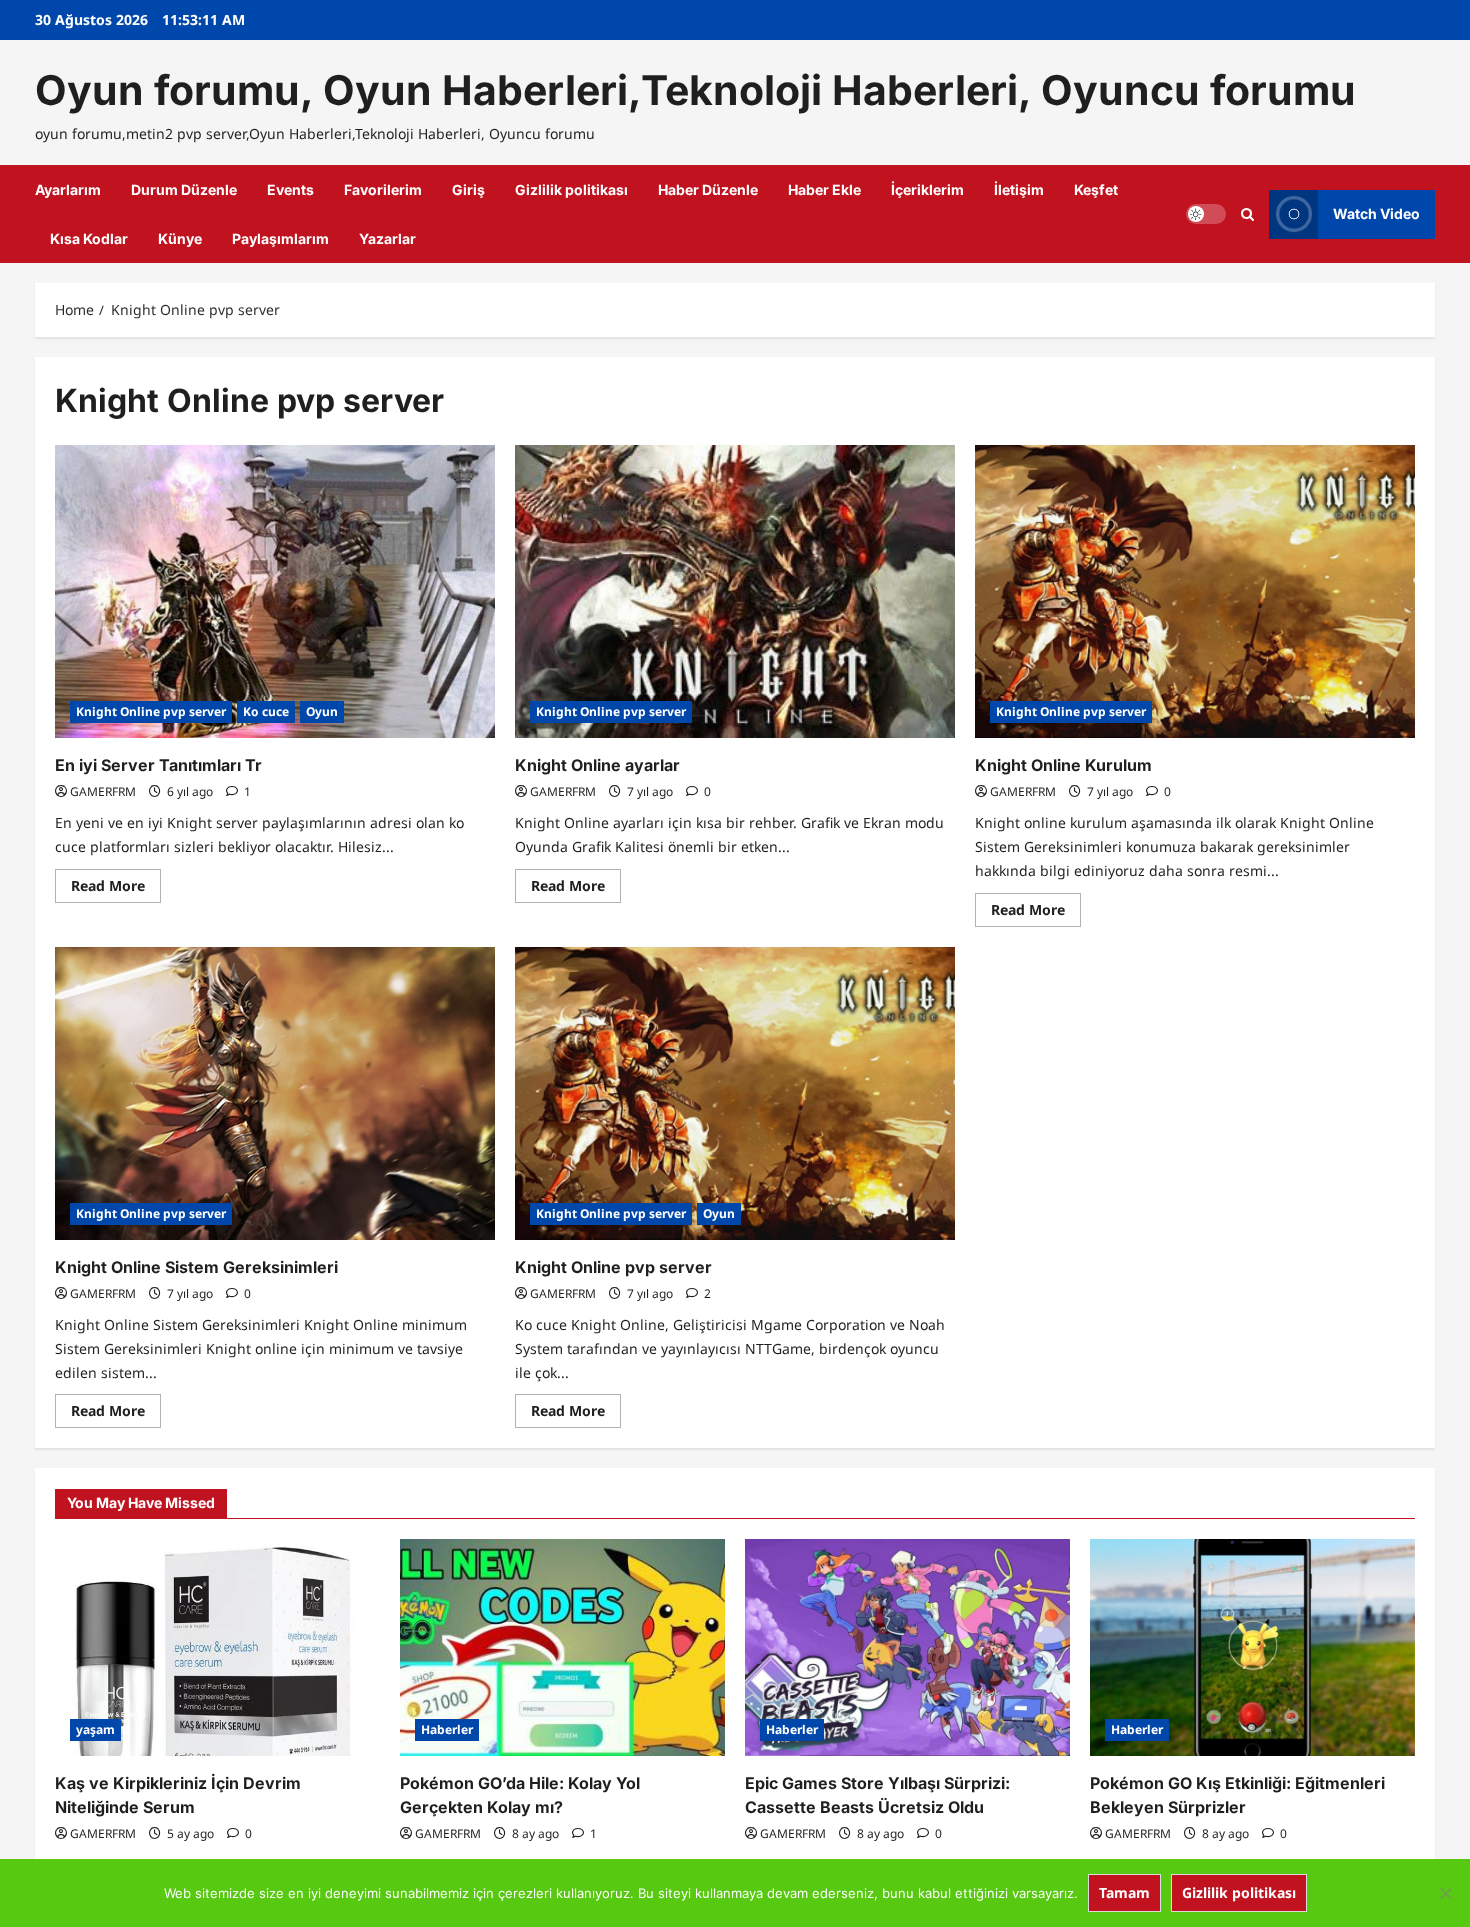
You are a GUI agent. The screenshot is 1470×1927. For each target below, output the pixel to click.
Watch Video (1376, 213)
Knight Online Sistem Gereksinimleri (196, 1267)
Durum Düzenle (184, 189)
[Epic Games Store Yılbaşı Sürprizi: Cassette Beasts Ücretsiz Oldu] (907, 1647)
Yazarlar (387, 238)
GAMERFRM (103, 791)
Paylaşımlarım (280, 238)
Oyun (322, 711)
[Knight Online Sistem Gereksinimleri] (275, 1093)
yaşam (95, 1729)
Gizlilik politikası (571, 189)
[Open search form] (1247, 214)
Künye (180, 238)
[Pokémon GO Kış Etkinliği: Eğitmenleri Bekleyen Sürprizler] (1252, 1647)
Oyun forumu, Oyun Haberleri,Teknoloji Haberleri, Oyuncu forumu (695, 90)
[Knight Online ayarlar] (735, 591)
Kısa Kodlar (89, 238)
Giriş (468, 189)
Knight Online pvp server (151, 711)
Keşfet (1096, 189)
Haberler (447, 1729)
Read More (116, 889)
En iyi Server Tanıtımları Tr (158, 765)
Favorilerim (383, 189)
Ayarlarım (68, 189)
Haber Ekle (824, 189)
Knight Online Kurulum (1063, 765)
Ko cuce (266, 711)
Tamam (1124, 1892)
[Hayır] (1445, 1893)
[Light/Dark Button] (1206, 214)
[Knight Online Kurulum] (1195, 591)
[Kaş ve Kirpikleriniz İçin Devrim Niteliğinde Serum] (217, 1647)
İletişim (1019, 189)
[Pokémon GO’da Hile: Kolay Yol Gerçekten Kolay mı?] (562, 1647)
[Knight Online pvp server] (735, 1093)
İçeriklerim (927, 189)
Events (290, 189)
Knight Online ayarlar (597, 765)
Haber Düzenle (708, 189)
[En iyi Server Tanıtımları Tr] (275, 591)
